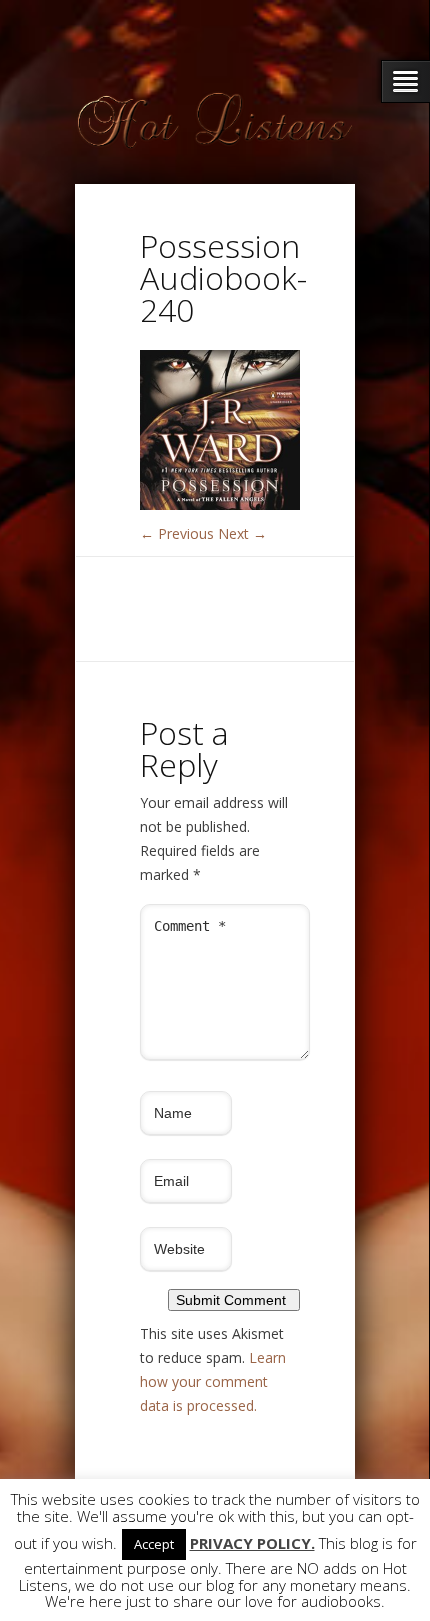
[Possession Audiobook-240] (220, 504)
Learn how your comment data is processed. (213, 1381)
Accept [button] (154, 1544)
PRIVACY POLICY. (252, 1543)
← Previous (177, 533)
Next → (242, 533)
